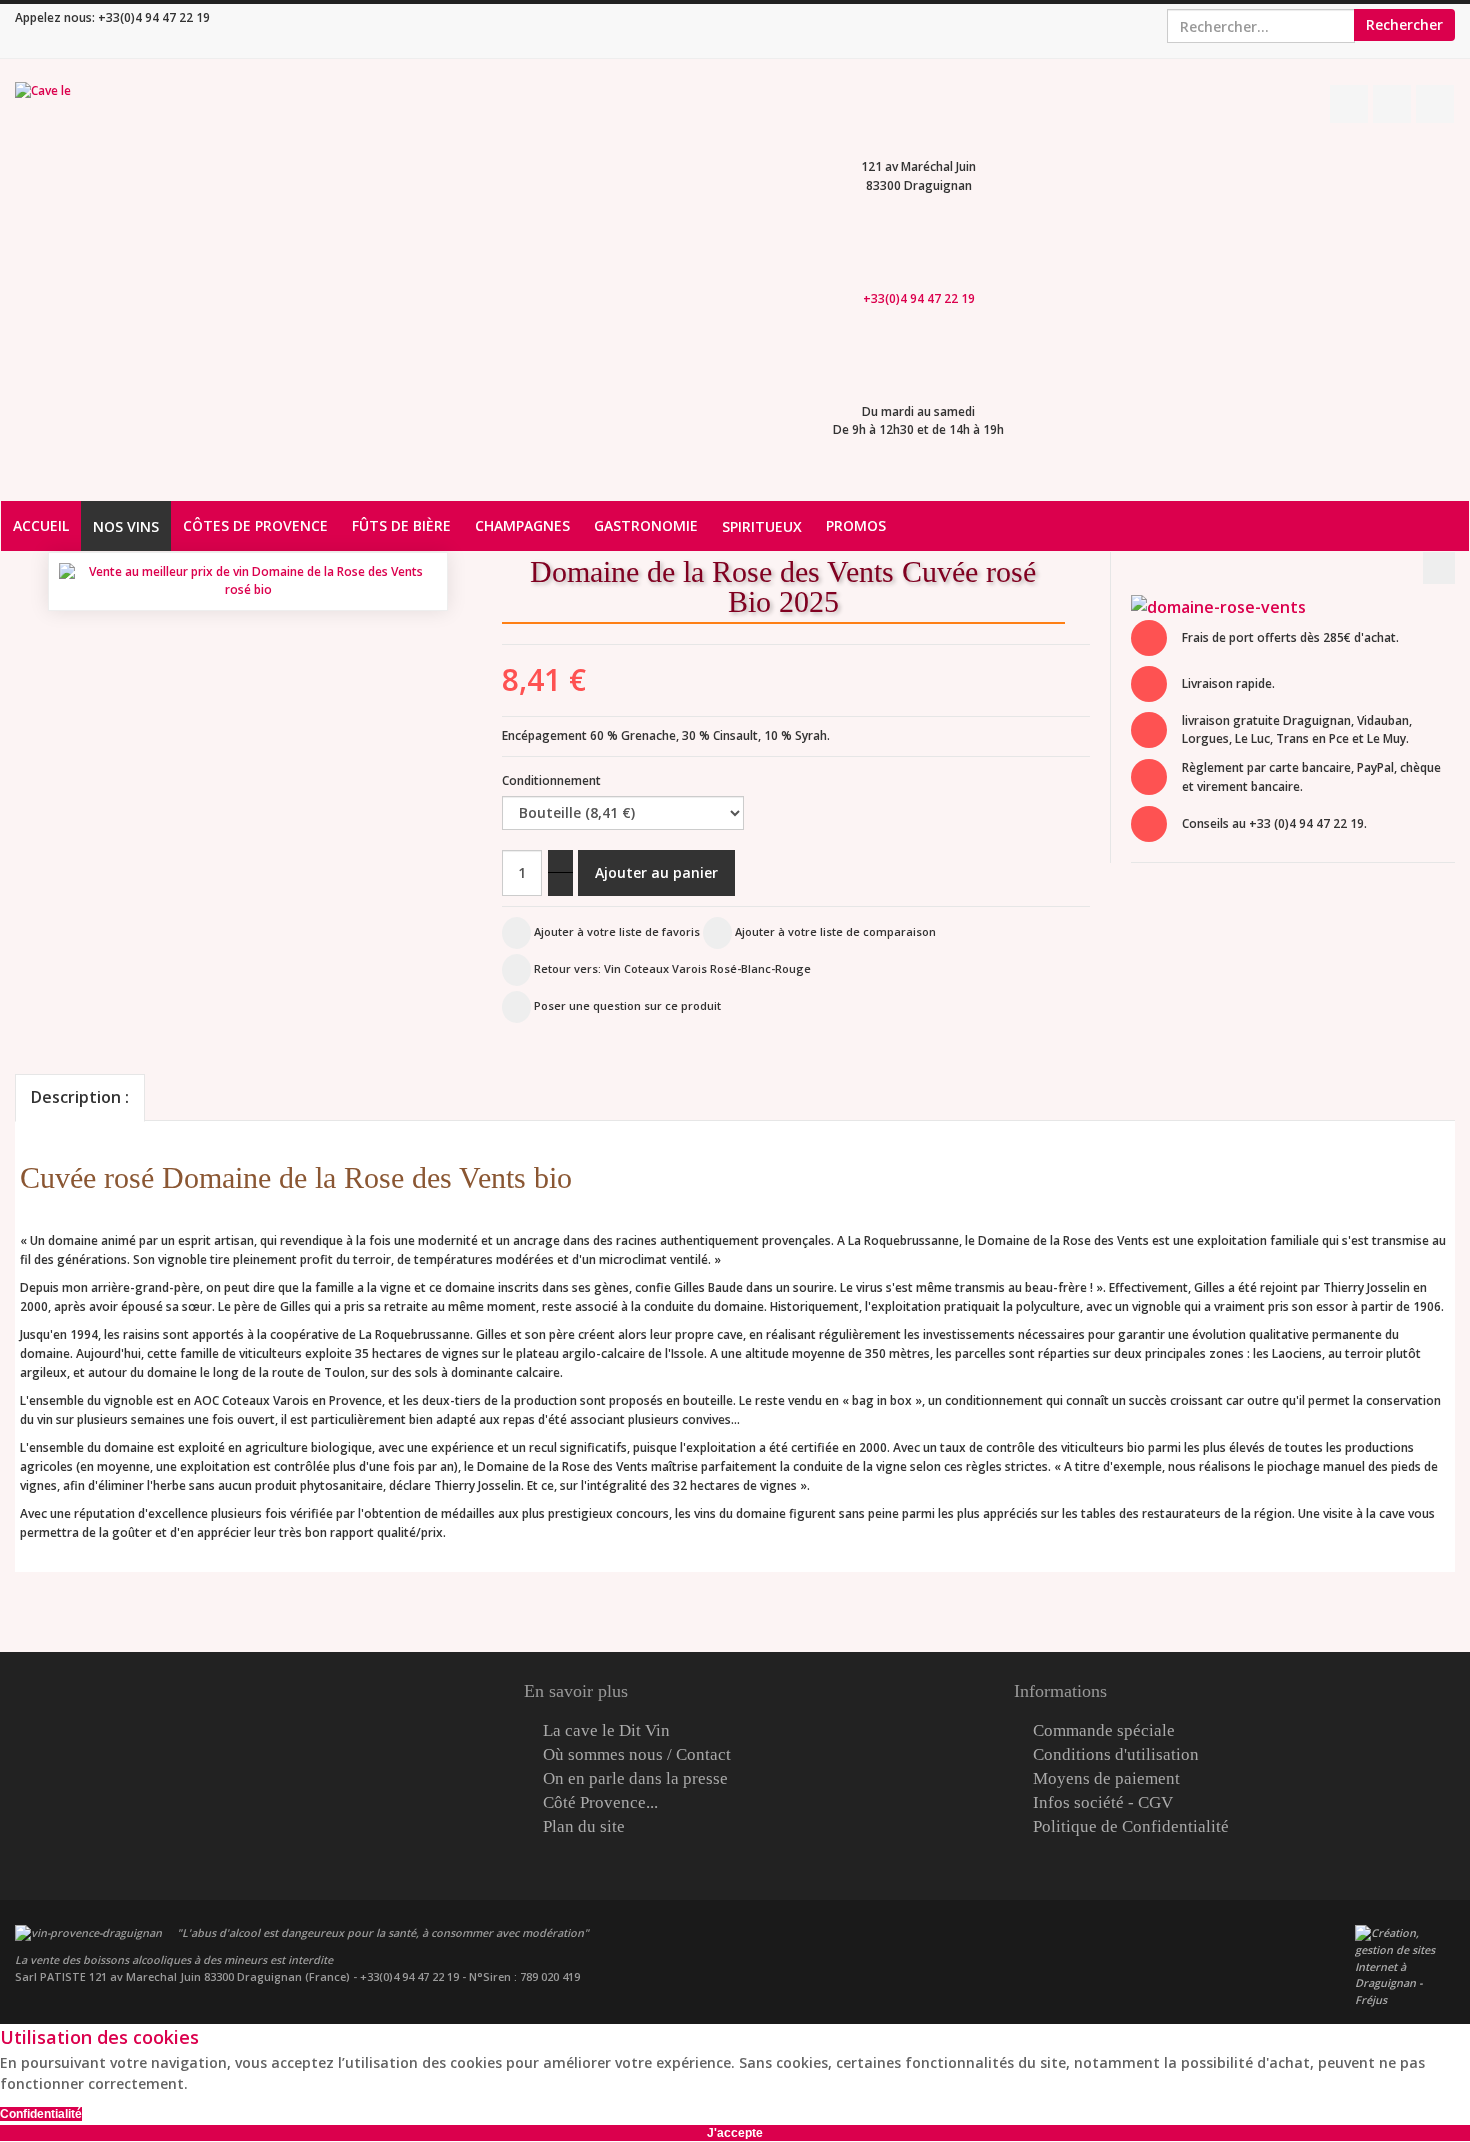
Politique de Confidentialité (1131, 1827)
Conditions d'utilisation (1116, 1755)
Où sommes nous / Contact (637, 1755)
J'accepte (735, 2133)
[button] (1099, 613)
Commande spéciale (1104, 1731)
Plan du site (584, 1827)
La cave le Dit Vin (606, 1731)
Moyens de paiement (1106, 1779)
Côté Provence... (600, 1803)
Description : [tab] (80, 1097)
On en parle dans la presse (635, 1779)
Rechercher (1404, 24)
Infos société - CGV (1103, 1803)
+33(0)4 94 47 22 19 (154, 17)
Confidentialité (41, 2114)
